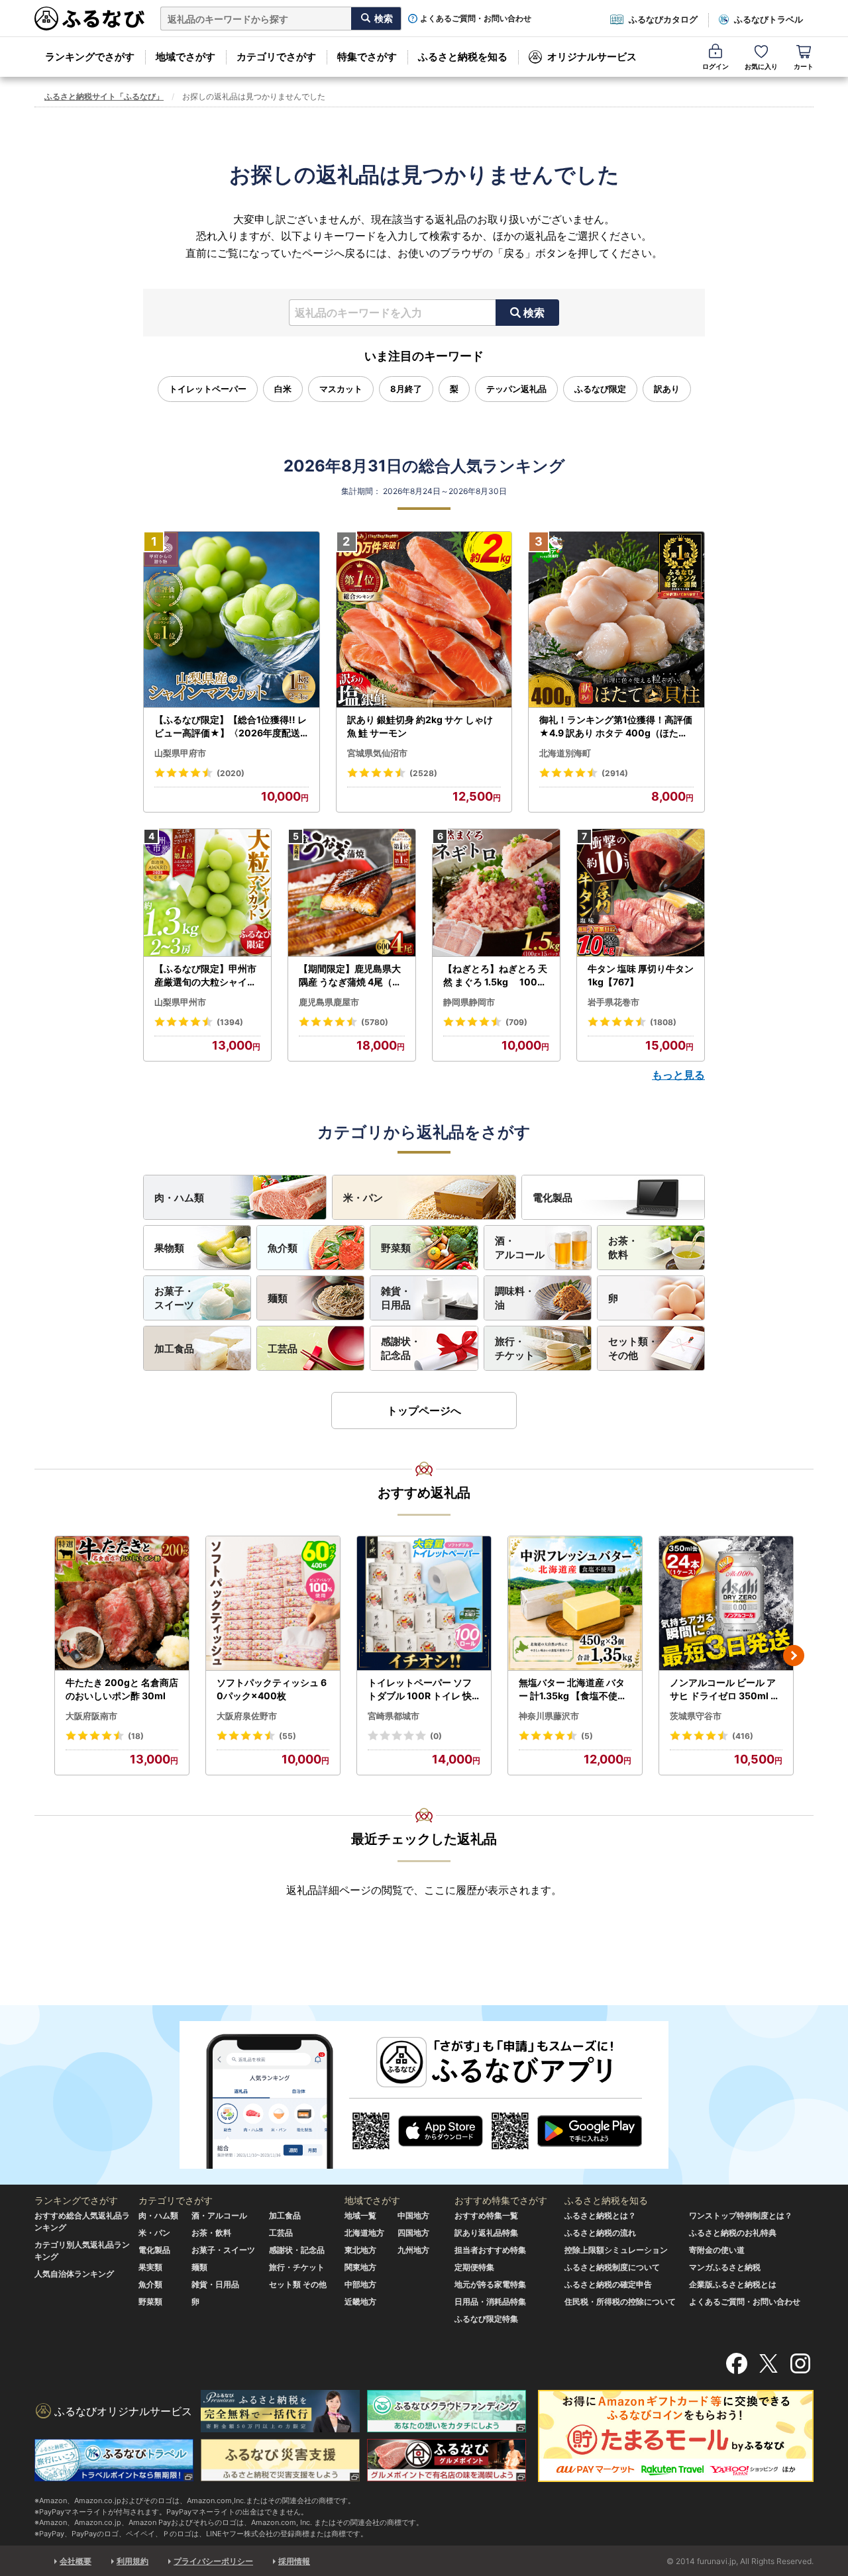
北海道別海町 (565, 753)
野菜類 (396, 1248)
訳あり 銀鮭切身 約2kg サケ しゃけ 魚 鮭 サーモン (420, 726)
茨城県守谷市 (696, 1716)
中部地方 (360, 2284)
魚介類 (283, 1248)
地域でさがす (185, 57)
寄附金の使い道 (717, 2250)
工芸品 (283, 1349)
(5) (587, 1736)
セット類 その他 (298, 2284)
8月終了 (406, 389)
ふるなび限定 (600, 389)
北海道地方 (364, 2233)
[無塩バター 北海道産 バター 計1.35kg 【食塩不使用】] (575, 1604)
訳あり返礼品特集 (486, 2233)
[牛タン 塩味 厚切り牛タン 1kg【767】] (641, 893)
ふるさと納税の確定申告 (608, 2284)
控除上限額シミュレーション (616, 2250)
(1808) (663, 1022)
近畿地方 (360, 2302)
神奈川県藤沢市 (549, 1716)
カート (804, 66)
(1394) (230, 1022)
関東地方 (360, 2267)
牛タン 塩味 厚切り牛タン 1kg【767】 (641, 975)
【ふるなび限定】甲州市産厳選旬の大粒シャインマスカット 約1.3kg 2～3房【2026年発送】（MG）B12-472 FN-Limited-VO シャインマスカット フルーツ (207, 975)
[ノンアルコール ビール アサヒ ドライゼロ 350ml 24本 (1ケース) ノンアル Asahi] (726, 1604)
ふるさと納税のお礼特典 (733, 2233)
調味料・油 (515, 1298)
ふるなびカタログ (663, 19)
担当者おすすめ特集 (490, 2250)
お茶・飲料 (623, 1248)
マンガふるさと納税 (725, 2267)
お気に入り (761, 66)
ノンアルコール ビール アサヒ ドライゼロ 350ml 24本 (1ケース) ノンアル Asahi (726, 1689)
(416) (743, 1736)
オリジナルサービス (592, 57)
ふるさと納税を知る (463, 57)
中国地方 (413, 2215)
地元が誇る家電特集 (490, 2284)
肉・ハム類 (179, 1198)
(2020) (231, 773)
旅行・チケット (515, 1348)
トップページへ (424, 1411)
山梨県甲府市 (180, 753)
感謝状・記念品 (401, 1348)
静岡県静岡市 (469, 1002)
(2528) (423, 773)
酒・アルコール (520, 1248)
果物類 (169, 1248)
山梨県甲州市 (180, 1002)
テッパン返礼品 (516, 389)
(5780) (375, 1022)
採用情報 (294, 2561)
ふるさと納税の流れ (600, 2233)
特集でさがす (367, 57)
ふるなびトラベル (768, 19)
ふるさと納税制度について (612, 2267)
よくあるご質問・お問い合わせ (476, 19)
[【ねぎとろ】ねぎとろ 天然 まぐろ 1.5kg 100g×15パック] (496, 893)
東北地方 (360, 2250)
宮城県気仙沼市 (377, 753)
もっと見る (678, 1075)
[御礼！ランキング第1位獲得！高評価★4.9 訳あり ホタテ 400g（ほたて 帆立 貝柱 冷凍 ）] (616, 620)
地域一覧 (360, 2215)
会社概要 (76, 2561)
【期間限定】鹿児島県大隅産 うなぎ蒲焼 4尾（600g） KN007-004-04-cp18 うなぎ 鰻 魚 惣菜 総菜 (352, 975)
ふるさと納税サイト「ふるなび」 (104, 96)
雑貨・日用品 (396, 1298)
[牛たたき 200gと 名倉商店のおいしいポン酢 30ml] (122, 1604)
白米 (283, 389)
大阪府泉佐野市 (247, 1716)
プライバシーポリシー (213, 2561)
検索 (534, 313)
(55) (288, 1736)
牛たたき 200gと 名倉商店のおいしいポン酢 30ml (122, 1689)
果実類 (150, 2267)
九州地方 (413, 2250)
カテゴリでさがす (276, 57)
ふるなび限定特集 (486, 2319)
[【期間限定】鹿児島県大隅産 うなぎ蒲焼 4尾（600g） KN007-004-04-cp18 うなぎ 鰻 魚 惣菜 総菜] (352, 893)
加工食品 (174, 1349)
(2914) (615, 773)
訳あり (667, 389)
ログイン (715, 66)
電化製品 (553, 1198)
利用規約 (132, 2561)
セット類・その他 (633, 1348)
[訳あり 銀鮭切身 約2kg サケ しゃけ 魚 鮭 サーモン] (424, 620)
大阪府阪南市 (91, 1716)
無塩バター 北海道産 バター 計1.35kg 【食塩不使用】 (573, 1689)
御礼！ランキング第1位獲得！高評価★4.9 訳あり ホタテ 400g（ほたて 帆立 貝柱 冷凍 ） (616, 726)
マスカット (341, 389)
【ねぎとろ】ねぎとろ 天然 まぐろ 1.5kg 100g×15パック (495, 975)
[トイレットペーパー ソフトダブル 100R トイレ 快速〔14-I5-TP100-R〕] (424, 1604)
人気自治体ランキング (74, 2274)
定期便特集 (474, 2267)
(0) (436, 1736)
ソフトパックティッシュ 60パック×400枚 (272, 1689)
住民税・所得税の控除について (620, 2302)
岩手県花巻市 (613, 1002)
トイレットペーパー (208, 389)
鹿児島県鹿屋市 (329, 1002)
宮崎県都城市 (394, 1716)
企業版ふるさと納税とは (733, 2284)
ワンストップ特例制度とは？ (741, 2215)
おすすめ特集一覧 (486, 2215)
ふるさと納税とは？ (600, 2215)
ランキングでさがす (90, 57)
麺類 (278, 1298)
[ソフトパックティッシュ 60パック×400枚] (273, 1604)
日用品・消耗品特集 (490, 2302)
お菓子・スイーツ (174, 1298)
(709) (516, 1022)
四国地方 (413, 2233)
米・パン (363, 1198)
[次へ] (794, 1656)
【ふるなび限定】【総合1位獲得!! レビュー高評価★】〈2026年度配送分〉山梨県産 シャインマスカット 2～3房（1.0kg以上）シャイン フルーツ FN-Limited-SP (231, 726)
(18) (136, 1736)
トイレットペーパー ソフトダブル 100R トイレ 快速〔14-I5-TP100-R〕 (420, 1689)
